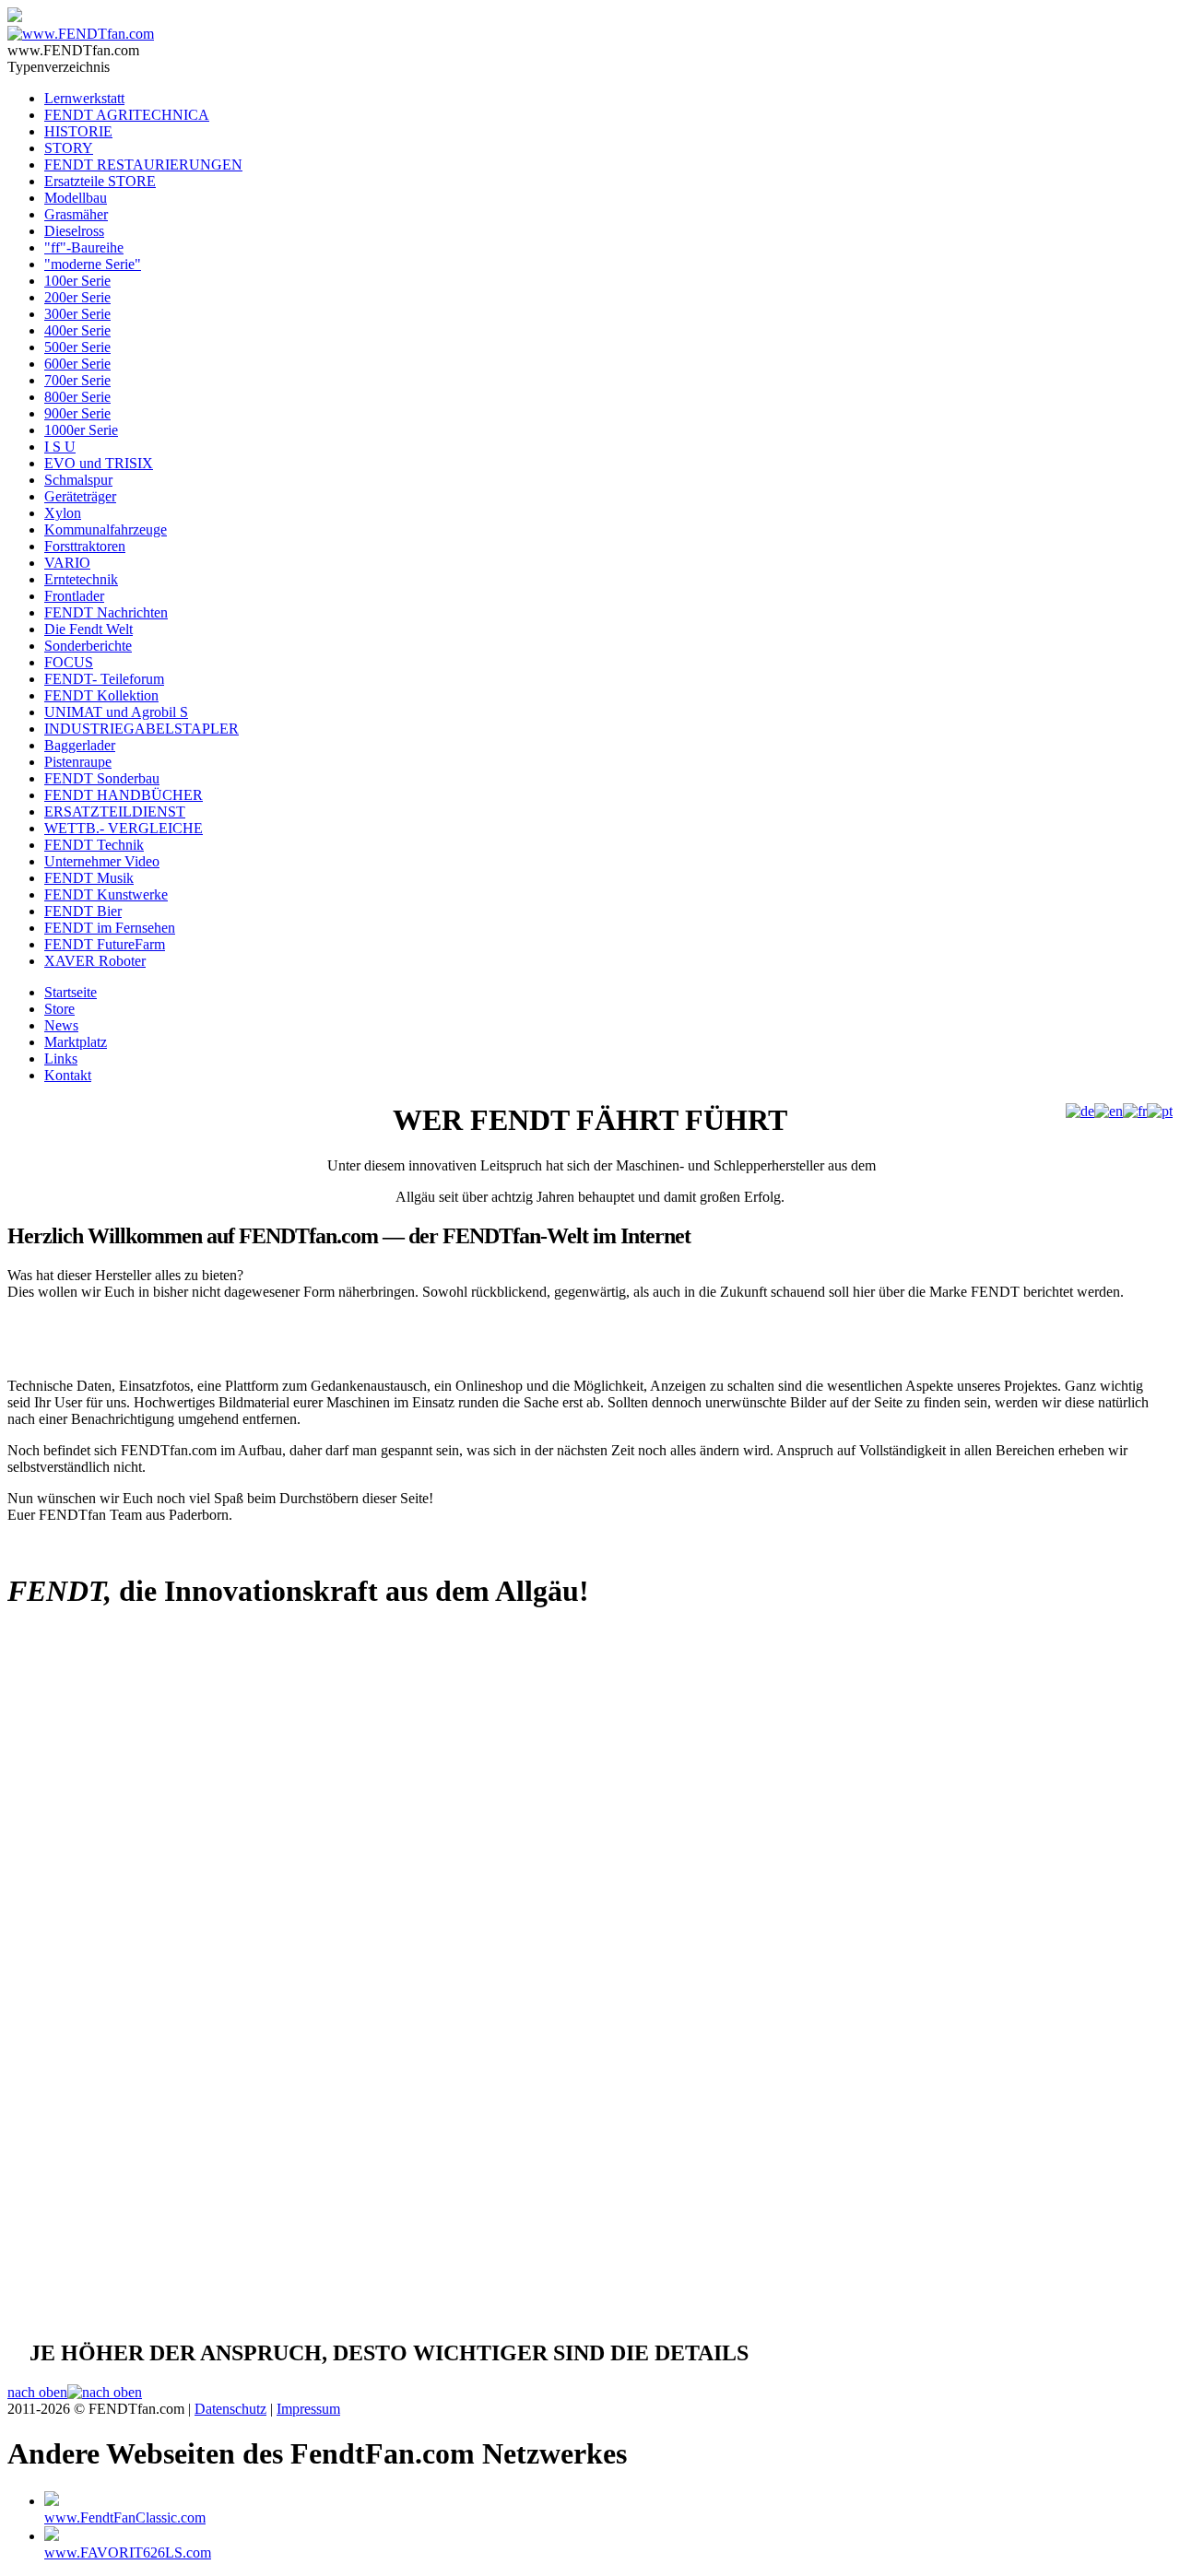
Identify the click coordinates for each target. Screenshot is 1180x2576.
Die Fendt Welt (88, 629)
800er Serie (77, 397)
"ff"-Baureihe (84, 247)
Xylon (63, 513)
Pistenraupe (78, 762)
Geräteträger (80, 496)
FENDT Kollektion (101, 695)
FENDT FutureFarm (105, 944)
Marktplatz (76, 1042)
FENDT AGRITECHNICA (127, 115)
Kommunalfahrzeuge (106, 529)
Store (59, 1009)
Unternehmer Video (102, 861)
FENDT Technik (94, 845)
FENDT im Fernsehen (110, 928)
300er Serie (77, 314)
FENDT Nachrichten (106, 612)
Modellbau (76, 198)
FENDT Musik (89, 878)
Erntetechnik (81, 579)
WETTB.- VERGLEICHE (124, 828)
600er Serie (77, 364)
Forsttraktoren (85, 546)
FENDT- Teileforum (104, 679)
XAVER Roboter (95, 961)
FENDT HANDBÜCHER (124, 795)
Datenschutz (230, 2409)
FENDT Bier (83, 911)
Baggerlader (80, 745)
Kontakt (68, 1075)
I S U (60, 447)
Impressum (308, 2409)
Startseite (71, 992)
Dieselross (74, 231)
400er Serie (77, 330)
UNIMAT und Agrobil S (116, 712)
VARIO (67, 563)
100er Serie (77, 281)
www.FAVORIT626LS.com (128, 2552)
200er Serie (77, 297)
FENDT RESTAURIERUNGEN (143, 165)
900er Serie (77, 413)
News (61, 1025)
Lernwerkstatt (84, 98)
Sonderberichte (88, 646)
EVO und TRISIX (99, 463)
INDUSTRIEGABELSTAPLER (142, 729)
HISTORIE (78, 131)
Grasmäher (76, 214)
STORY (69, 148)
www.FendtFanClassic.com (125, 2517)
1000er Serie (81, 430)
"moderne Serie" (93, 264)
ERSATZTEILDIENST (115, 812)
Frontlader (74, 596)
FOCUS (69, 662)
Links (61, 1059)
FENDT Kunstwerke (106, 894)
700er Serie (77, 380)
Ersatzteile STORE (100, 181)
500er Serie (77, 347)
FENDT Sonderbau (102, 778)
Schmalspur (78, 480)
